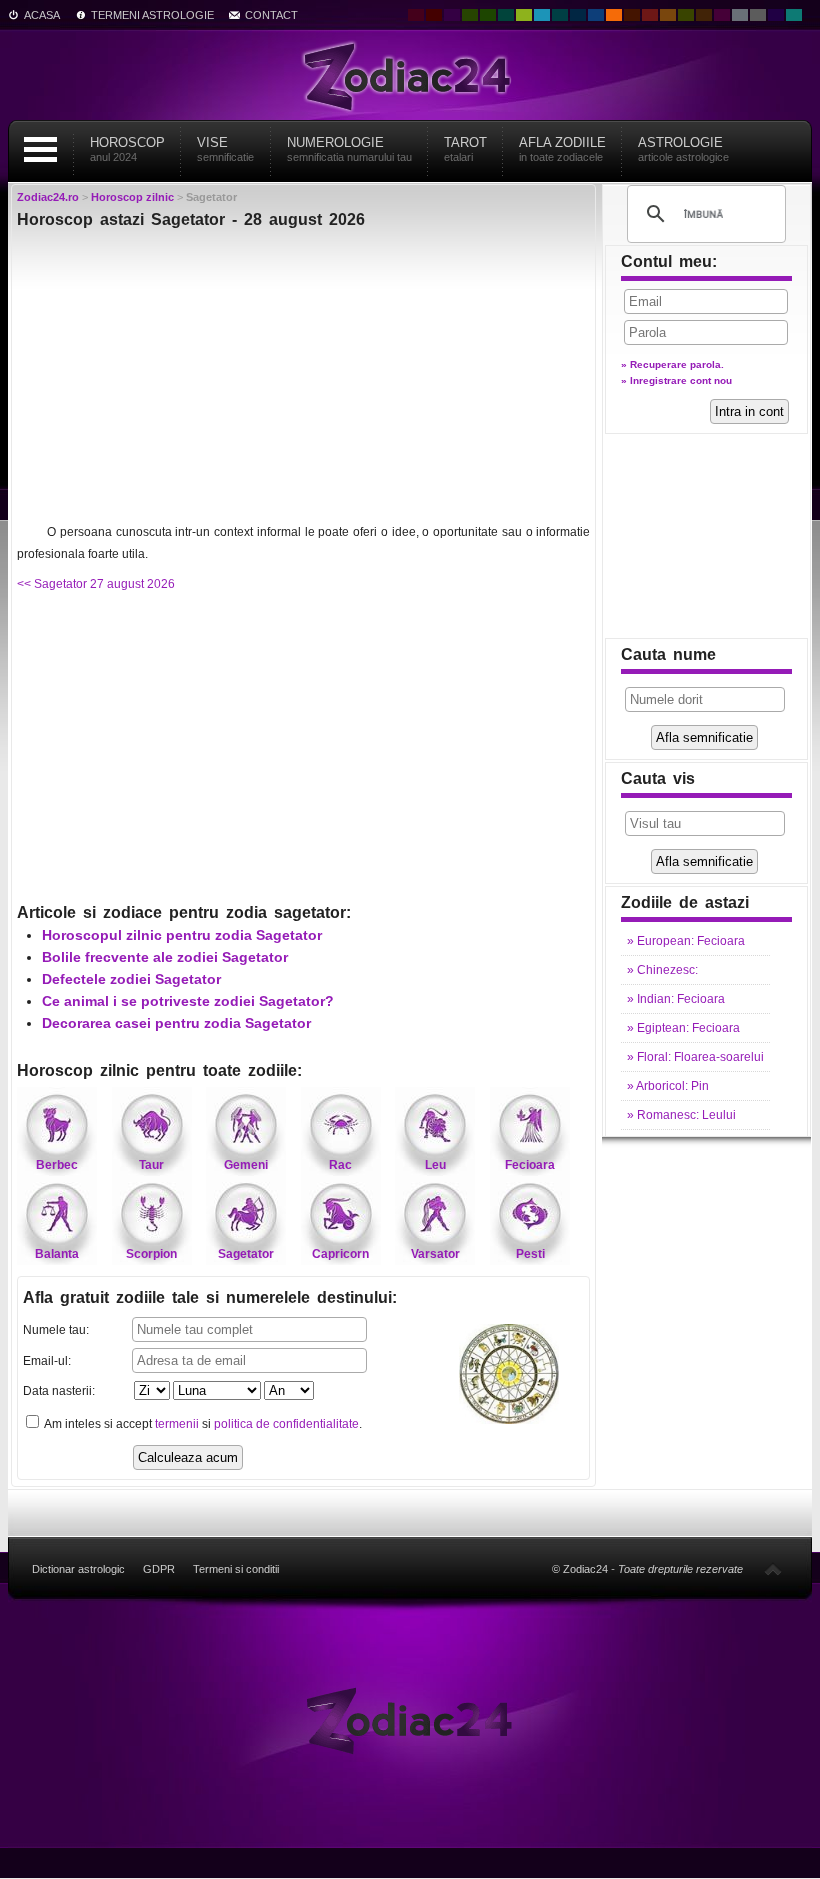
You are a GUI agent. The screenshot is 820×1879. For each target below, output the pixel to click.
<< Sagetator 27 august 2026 (96, 584)
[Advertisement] (303, 381)
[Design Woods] (488, 15)
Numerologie (349, 149)
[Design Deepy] (596, 15)
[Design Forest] (686, 15)
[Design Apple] (524, 15)
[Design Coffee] (704, 15)
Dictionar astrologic (78, 1569)
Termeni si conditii (236, 1569)
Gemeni (246, 1165)
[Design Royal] (578, 15)
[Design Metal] (740, 15)
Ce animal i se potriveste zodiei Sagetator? (188, 1001)
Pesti (530, 1254)
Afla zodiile (562, 149)
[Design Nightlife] (776, 15)
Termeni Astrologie (152, 15)
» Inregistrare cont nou (676, 380)
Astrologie (683, 149)
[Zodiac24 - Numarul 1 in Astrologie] (410, 75)
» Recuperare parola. (672, 364)
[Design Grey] (758, 15)
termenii (177, 1424)
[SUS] (773, 1569)
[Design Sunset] (668, 15)
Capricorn (340, 1254)
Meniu (40, 149)
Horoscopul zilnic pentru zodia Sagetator (182, 935)
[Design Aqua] (542, 15)
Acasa (42, 15)
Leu (435, 1165)
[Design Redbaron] (434, 15)
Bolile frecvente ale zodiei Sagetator (165, 957)
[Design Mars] (632, 15)
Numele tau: (56, 1330)
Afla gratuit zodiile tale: (210, 1297)
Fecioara (530, 1165)
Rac (340, 1165)
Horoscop (127, 149)
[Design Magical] (452, 15)
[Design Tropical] (560, 15)
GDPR (159, 1569)
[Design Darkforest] (470, 15)
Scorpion (151, 1254)
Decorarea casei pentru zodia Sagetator (176, 1023)
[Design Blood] (416, 15)
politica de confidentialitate (286, 1424)
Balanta (57, 1254)
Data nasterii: (59, 1391)
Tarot (465, 149)
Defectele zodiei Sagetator (131, 979)
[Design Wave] (794, 15)
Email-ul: (47, 1361)
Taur (151, 1165)
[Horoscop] (410, 1719)
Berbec (57, 1165)
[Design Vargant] (650, 15)
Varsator (435, 1254)
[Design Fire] (614, 15)
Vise (225, 149)
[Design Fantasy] (722, 15)
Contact (271, 15)
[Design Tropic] (506, 15)
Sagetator (246, 1254)
